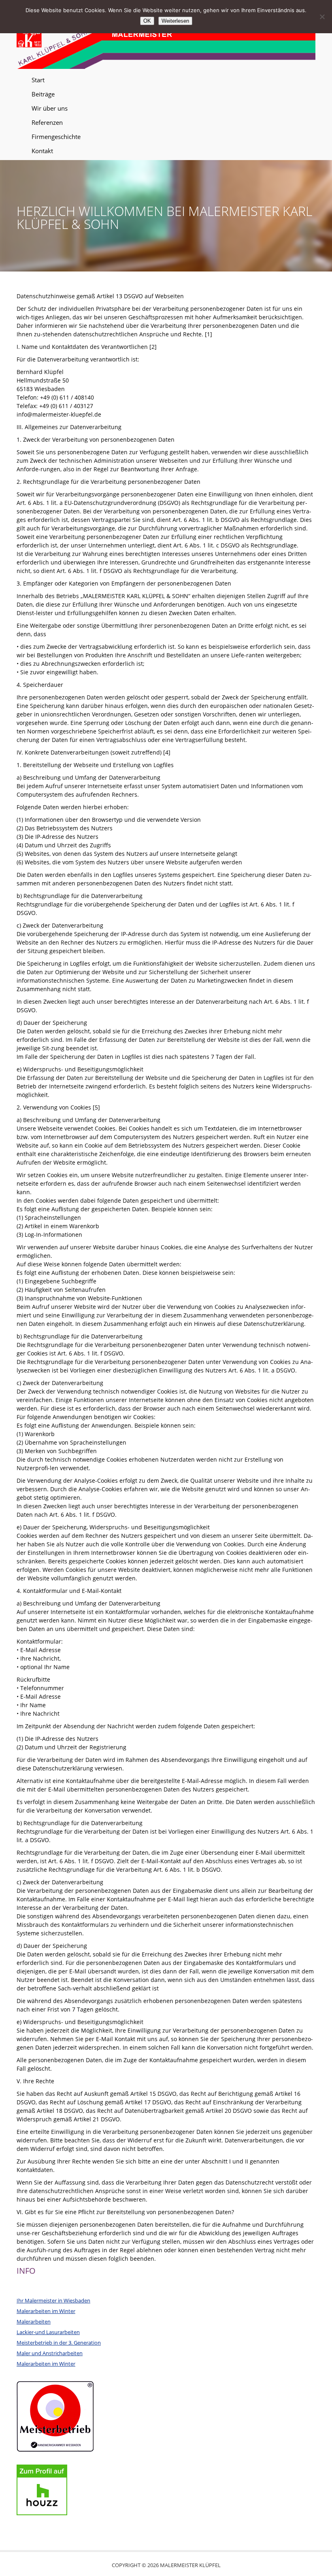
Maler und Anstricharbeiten (50, 2353)
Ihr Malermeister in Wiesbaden (53, 2300)
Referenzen (47, 122)
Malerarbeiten (34, 2322)
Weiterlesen (175, 21)
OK (147, 21)
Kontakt (42, 151)
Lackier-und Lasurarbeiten (48, 2332)
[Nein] (322, 17)
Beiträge (43, 94)
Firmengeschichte (56, 137)
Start (38, 80)
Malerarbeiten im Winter (46, 2311)
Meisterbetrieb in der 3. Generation (59, 2343)
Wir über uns (50, 108)
